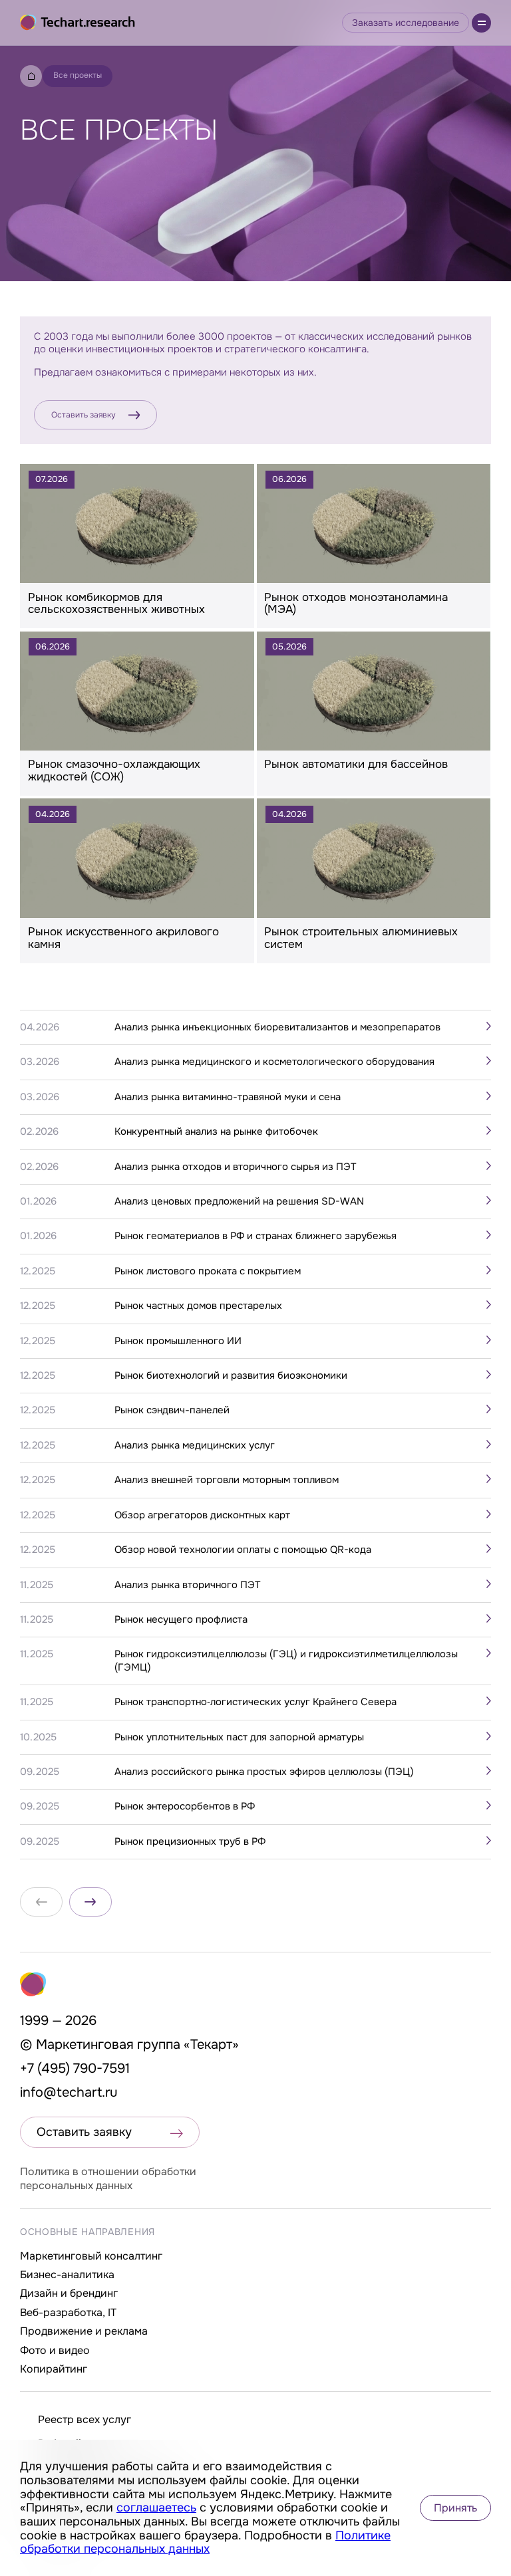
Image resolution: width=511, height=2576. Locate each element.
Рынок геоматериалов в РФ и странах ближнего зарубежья (255, 1236)
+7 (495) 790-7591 (75, 2068)
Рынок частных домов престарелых (198, 1306)
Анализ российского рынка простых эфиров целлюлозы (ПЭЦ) (264, 1772)
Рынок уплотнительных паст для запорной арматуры (239, 1737)
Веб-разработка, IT (68, 2312)
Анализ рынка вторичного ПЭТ (187, 1585)
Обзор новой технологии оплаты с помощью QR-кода (243, 1550)
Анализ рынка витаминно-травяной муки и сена (228, 1097)
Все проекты (78, 75)
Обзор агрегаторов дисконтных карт (202, 1515)
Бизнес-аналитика (67, 2275)
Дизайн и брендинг (69, 2293)
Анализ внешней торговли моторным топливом (227, 1480)
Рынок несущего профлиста (181, 1620)
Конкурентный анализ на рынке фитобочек (216, 1132)
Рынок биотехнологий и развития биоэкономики (231, 1376)
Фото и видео (55, 2350)
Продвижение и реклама (84, 2331)
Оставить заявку (84, 415)
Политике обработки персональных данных (205, 2542)
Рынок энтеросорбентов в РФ (185, 1807)
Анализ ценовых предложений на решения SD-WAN (239, 1202)
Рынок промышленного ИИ (178, 1341)
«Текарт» (211, 2045)
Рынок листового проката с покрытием (208, 1271)
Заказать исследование (406, 23)
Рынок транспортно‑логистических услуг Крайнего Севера (255, 1702)
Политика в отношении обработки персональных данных (108, 2178)
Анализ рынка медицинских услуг (195, 1446)
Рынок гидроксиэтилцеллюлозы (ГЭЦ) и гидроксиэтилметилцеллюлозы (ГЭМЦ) (286, 1661)
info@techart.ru (69, 2092)
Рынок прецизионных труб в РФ (190, 1842)
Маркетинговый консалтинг (91, 2256)
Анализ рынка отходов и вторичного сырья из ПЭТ (235, 1167)
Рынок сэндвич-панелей (172, 1410)
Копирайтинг (54, 2369)
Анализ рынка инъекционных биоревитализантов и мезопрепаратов (277, 1027)
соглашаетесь (156, 2508)
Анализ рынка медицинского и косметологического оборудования (274, 1062)
